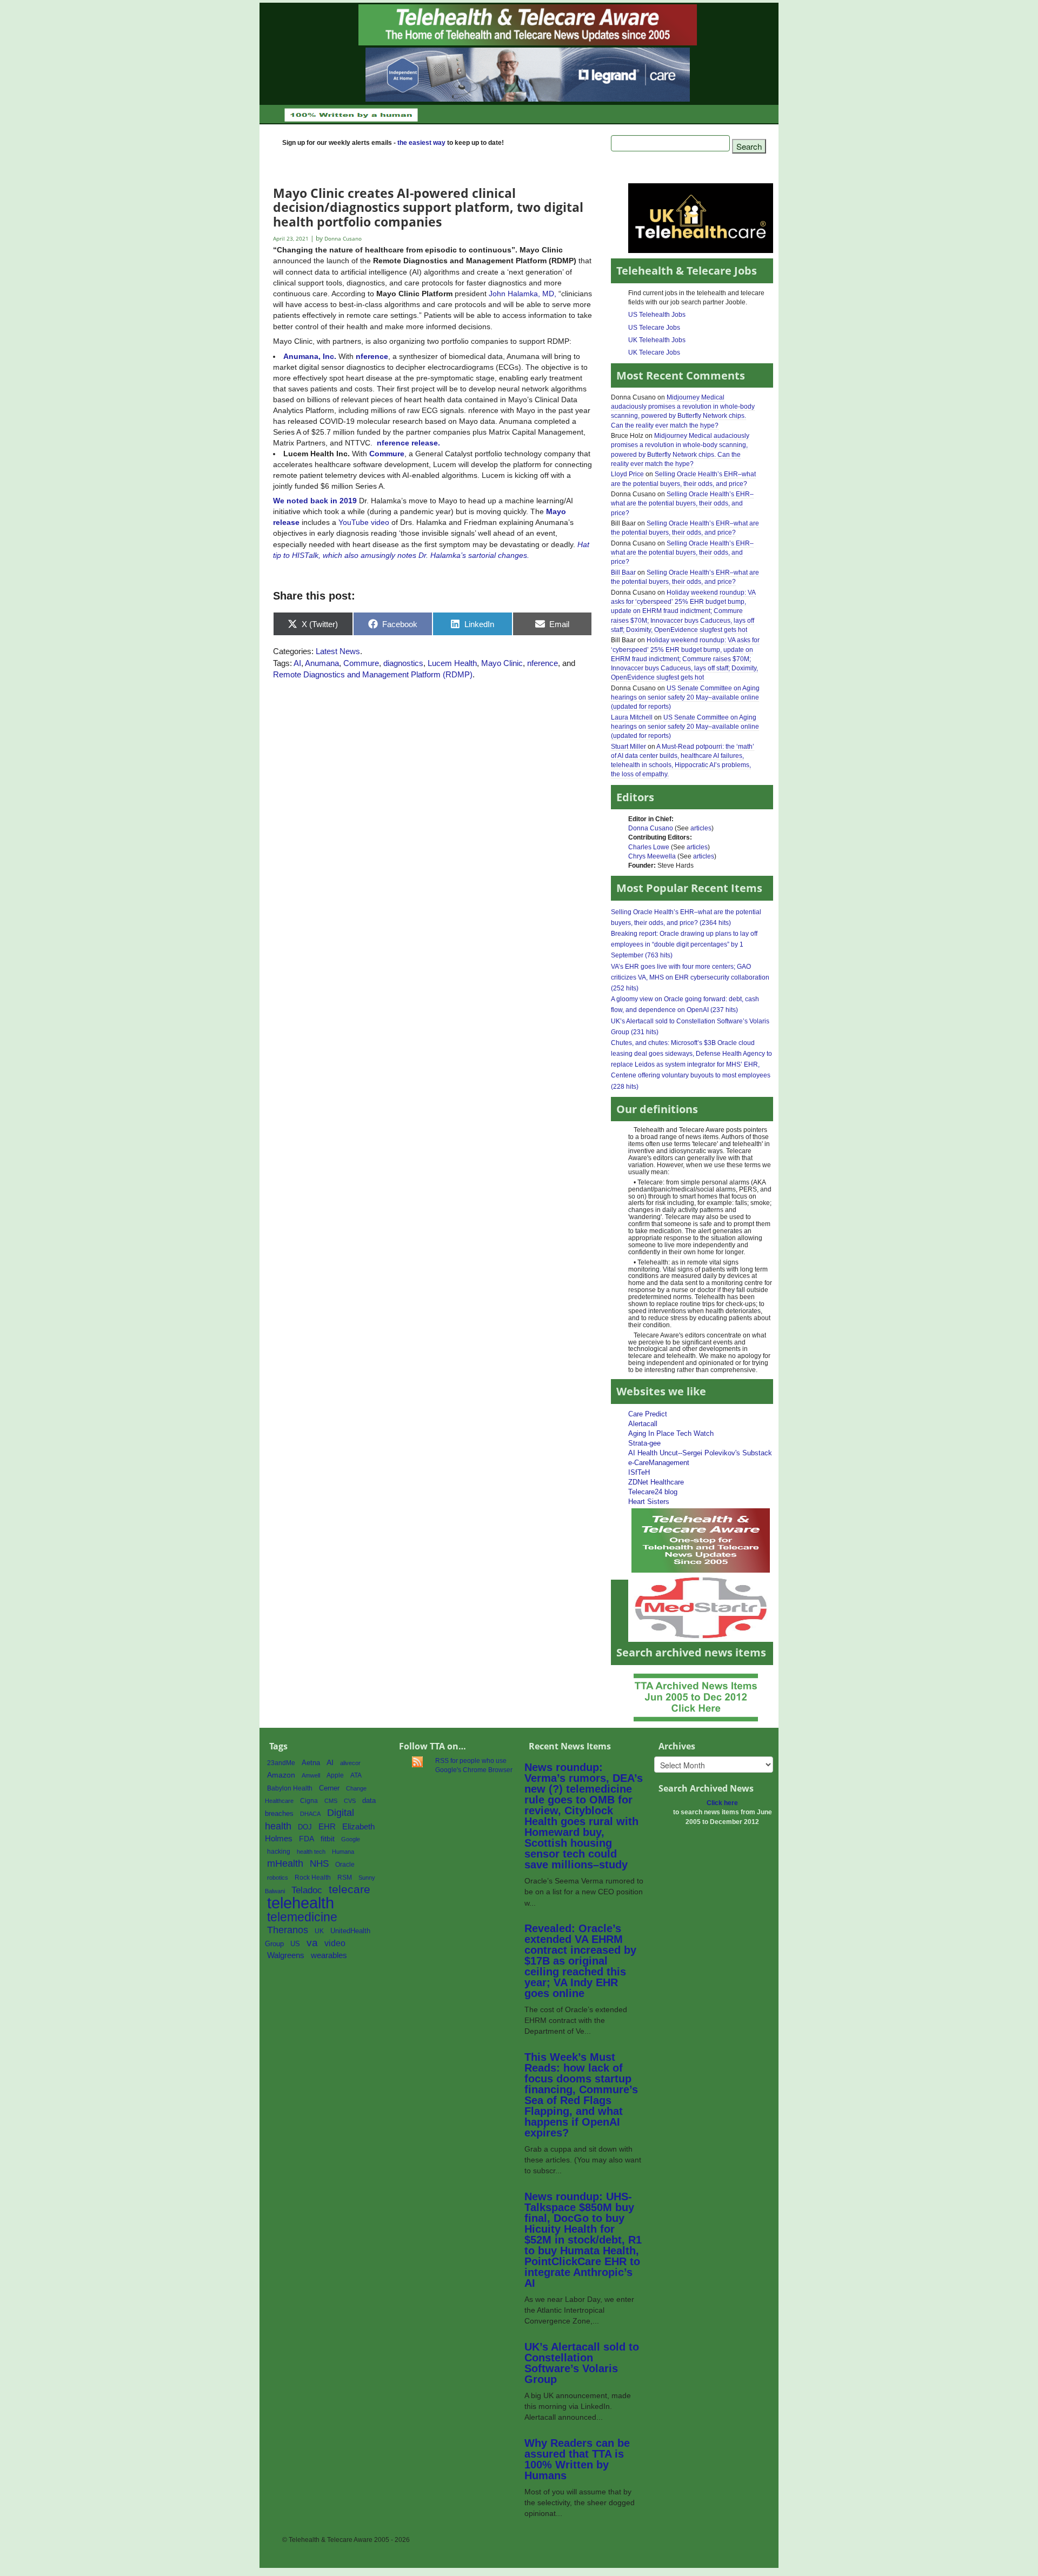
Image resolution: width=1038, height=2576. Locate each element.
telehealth (301, 1903)
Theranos (288, 1930)
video (335, 1943)
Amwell (311, 1775)
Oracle (345, 1865)
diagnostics (403, 663)
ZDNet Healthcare (656, 1482)
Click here (722, 1803)
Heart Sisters (649, 1502)
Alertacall (643, 1424)
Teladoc (307, 1890)
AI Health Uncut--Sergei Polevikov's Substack (700, 1453)
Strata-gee (644, 1443)
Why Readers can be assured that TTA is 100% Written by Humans (577, 2459)
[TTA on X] (701, 1540)
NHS (319, 1864)
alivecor (350, 1763)
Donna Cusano (651, 828)
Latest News (338, 651)
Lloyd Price (627, 474)
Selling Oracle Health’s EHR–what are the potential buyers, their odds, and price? (682, 503)
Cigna (309, 1801)
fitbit (328, 1839)
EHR (327, 1826)
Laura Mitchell (632, 717)
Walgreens (286, 1955)
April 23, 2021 (292, 239)
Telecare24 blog (653, 1492)
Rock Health (313, 1878)
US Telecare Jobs (654, 328)
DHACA (310, 1814)
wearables (329, 1955)
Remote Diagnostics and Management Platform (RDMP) (373, 674)
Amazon (281, 1775)
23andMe (281, 1763)
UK (319, 1931)
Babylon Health (290, 1788)
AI (297, 663)
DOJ (305, 1827)
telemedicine (302, 1917)
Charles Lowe (649, 847)
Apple (335, 1775)
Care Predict (648, 1414)
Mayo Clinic (502, 663)
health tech (311, 1852)
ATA (356, 1775)
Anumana (322, 663)
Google (351, 1839)
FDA (307, 1839)
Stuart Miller (628, 747)
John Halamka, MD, (523, 294)
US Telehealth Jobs (657, 315)
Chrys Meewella (652, 856)
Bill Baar (623, 573)
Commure (387, 454)
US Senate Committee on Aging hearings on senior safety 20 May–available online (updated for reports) (685, 697)
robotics (278, 1878)
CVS (350, 1801)
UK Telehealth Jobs (657, 340)
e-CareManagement (659, 1463)
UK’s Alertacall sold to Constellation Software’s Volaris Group (582, 2363)
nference (543, 663)
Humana (343, 1852)
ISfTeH (639, 1472)
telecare (350, 1889)
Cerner (329, 1788)
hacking (279, 1852)
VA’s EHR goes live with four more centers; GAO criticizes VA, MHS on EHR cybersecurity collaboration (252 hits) (690, 977)
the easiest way (421, 143)
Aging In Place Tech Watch (671, 1433)
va (312, 1943)
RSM (345, 1878)
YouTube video (364, 522)
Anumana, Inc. (310, 356)
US (295, 1944)
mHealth (285, 1863)
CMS (331, 1801)
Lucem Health (452, 663)
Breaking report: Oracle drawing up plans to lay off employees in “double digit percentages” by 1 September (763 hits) (684, 944)
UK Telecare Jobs (654, 352)
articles (701, 828)
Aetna (311, 1763)
